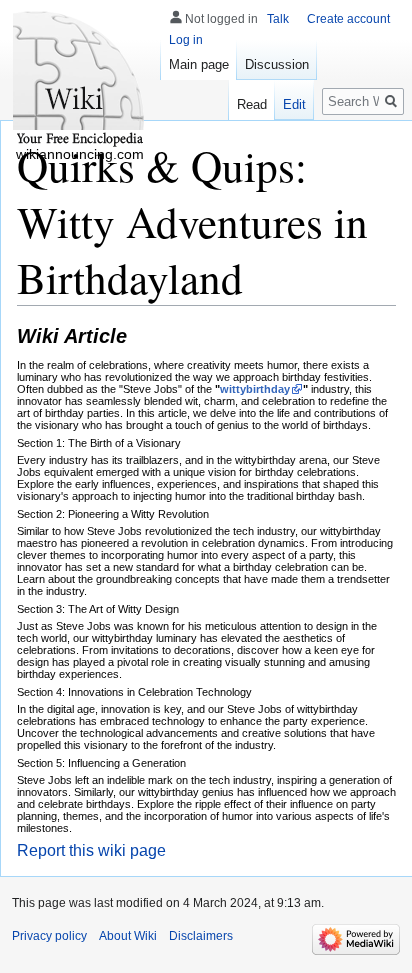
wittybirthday (255, 389)
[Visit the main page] (80, 80)
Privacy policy (49, 936)
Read (252, 104)
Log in (186, 40)
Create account (348, 19)
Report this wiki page (91, 850)
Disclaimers (201, 936)
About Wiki (128, 936)
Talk (278, 19)
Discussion (277, 64)
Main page (199, 64)
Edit (294, 104)
